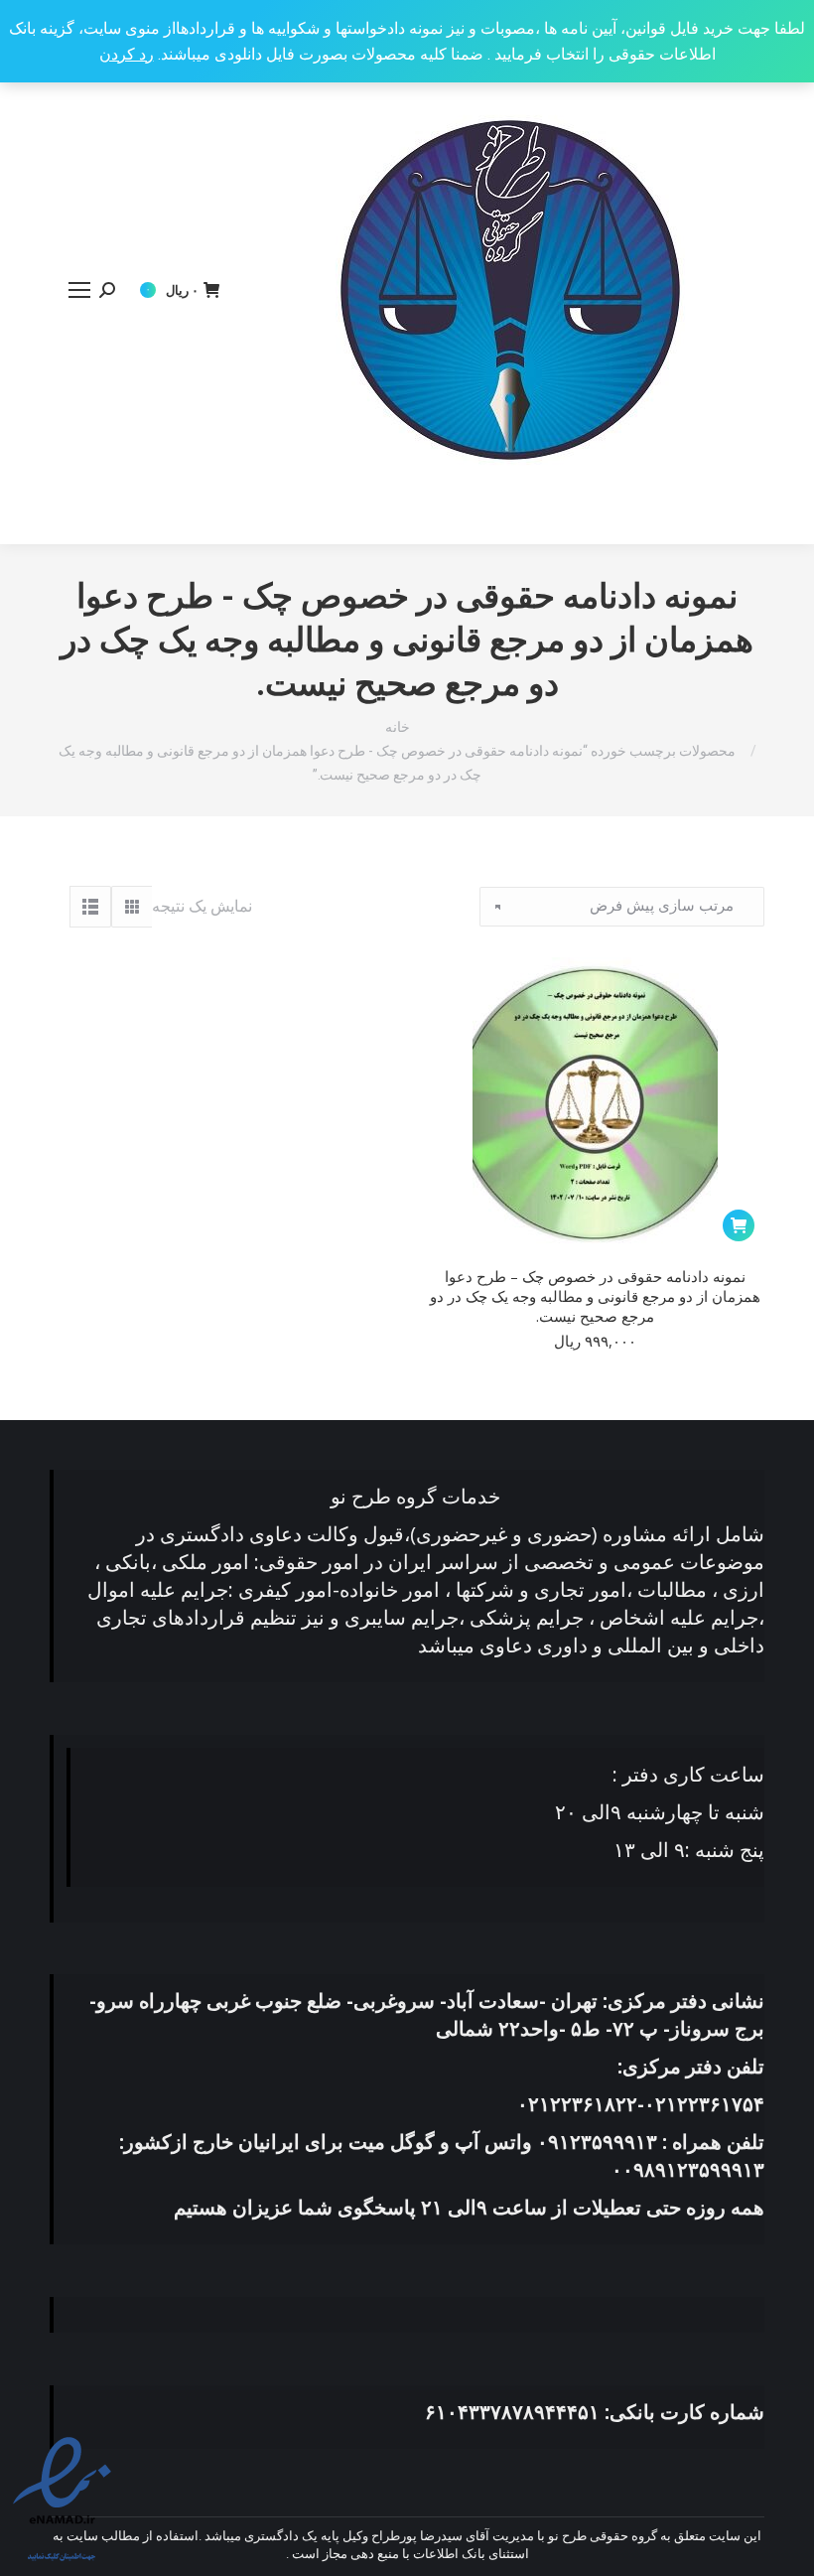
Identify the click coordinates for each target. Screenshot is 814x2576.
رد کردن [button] (127, 54)
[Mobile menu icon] (79, 290)
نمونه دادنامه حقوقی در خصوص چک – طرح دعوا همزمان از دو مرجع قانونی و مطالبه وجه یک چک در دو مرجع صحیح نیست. (595, 1296)
